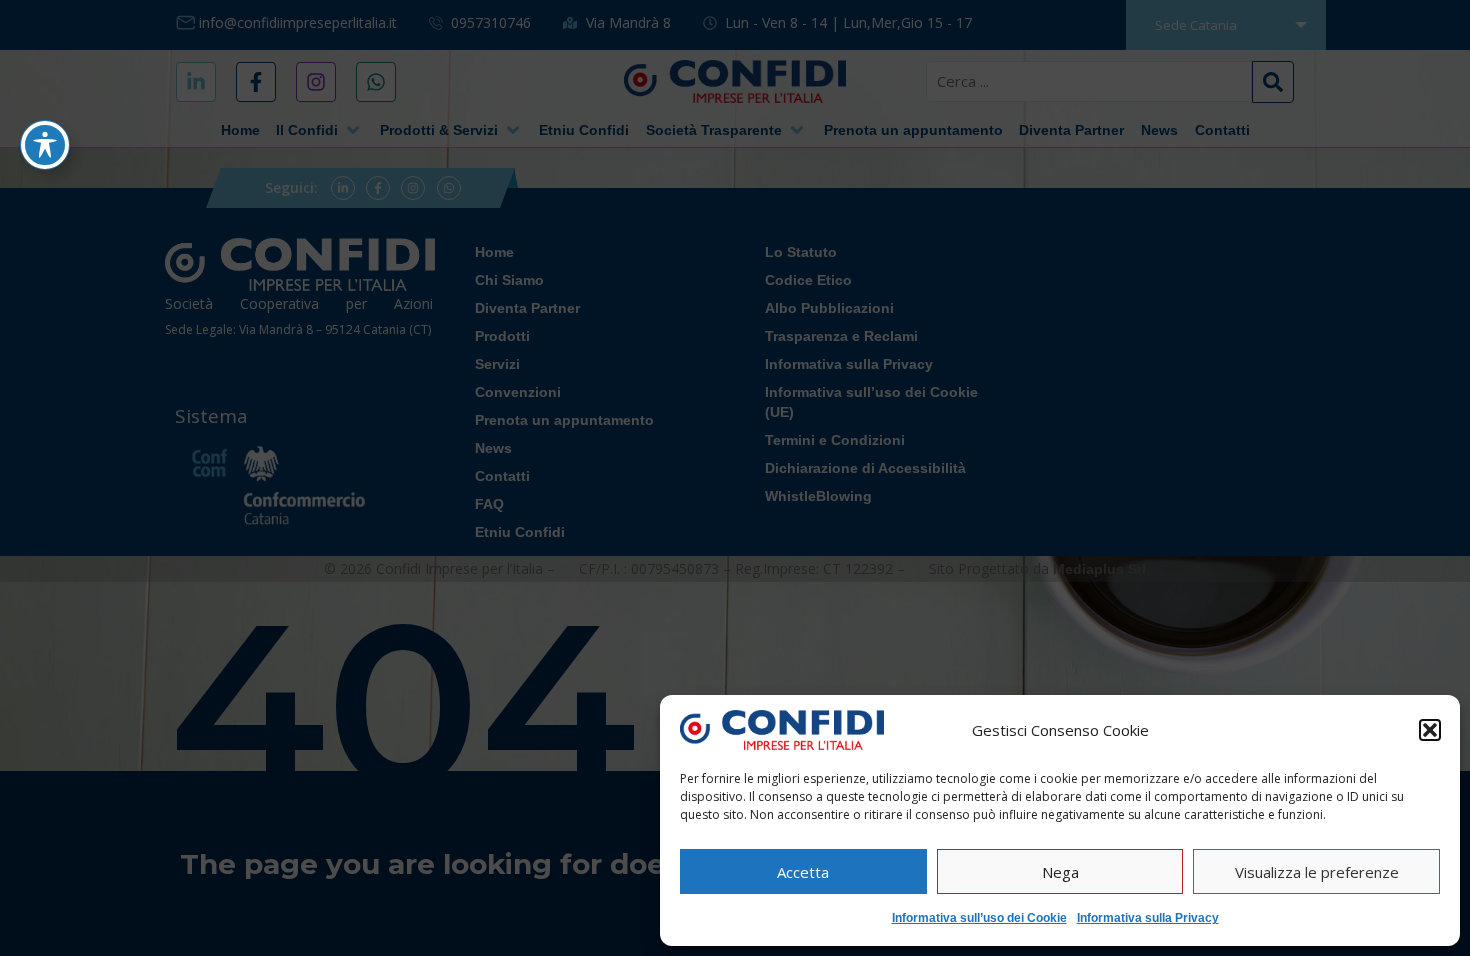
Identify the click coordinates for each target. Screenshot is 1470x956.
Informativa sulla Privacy (1148, 918)
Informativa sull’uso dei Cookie (979, 918)
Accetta (803, 872)
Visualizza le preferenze (1317, 872)
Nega (1060, 872)
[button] (1430, 730)
